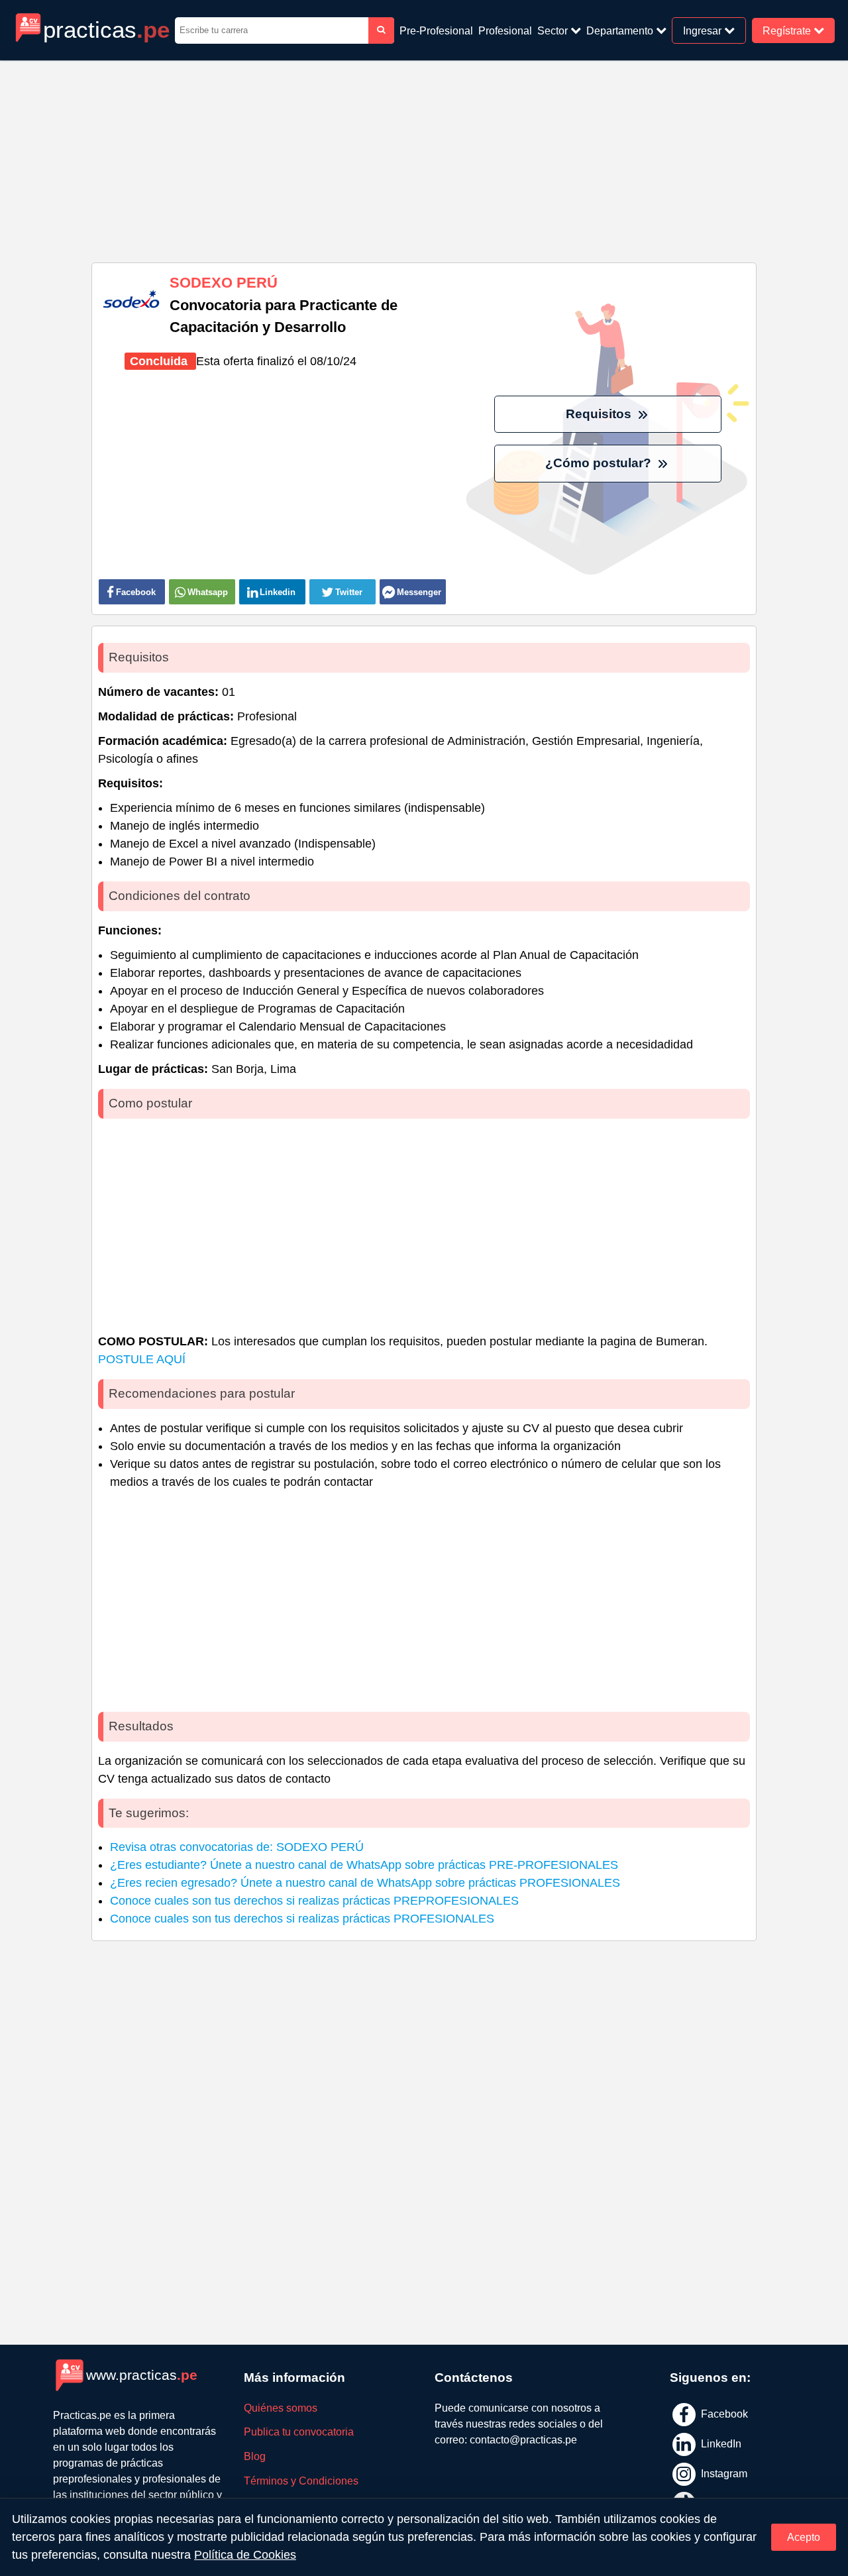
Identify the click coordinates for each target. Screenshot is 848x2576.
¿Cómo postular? (600, 463)
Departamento (621, 30)
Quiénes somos (281, 2408)
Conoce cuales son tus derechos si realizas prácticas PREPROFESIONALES (314, 1901)
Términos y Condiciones (301, 2481)
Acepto (804, 2537)
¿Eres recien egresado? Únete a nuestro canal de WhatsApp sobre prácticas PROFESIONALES (365, 1883)
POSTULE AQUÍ (142, 1359)
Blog (255, 2456)
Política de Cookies (245, 2555)
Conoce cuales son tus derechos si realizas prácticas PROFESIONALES (302, 1919)
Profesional (505, 30)
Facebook (723, 2414)
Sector (554, 30)
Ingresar (704, 30)
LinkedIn (720, 2444)
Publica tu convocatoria (299, 2432)
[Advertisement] (424, 156)
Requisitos (600, 414)
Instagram (723, 2473)
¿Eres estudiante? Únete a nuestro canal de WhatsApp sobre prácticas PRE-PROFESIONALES (364, 1865)
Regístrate (788, 30)
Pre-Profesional (436, 30)
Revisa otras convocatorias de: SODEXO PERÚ (237, 1847)
